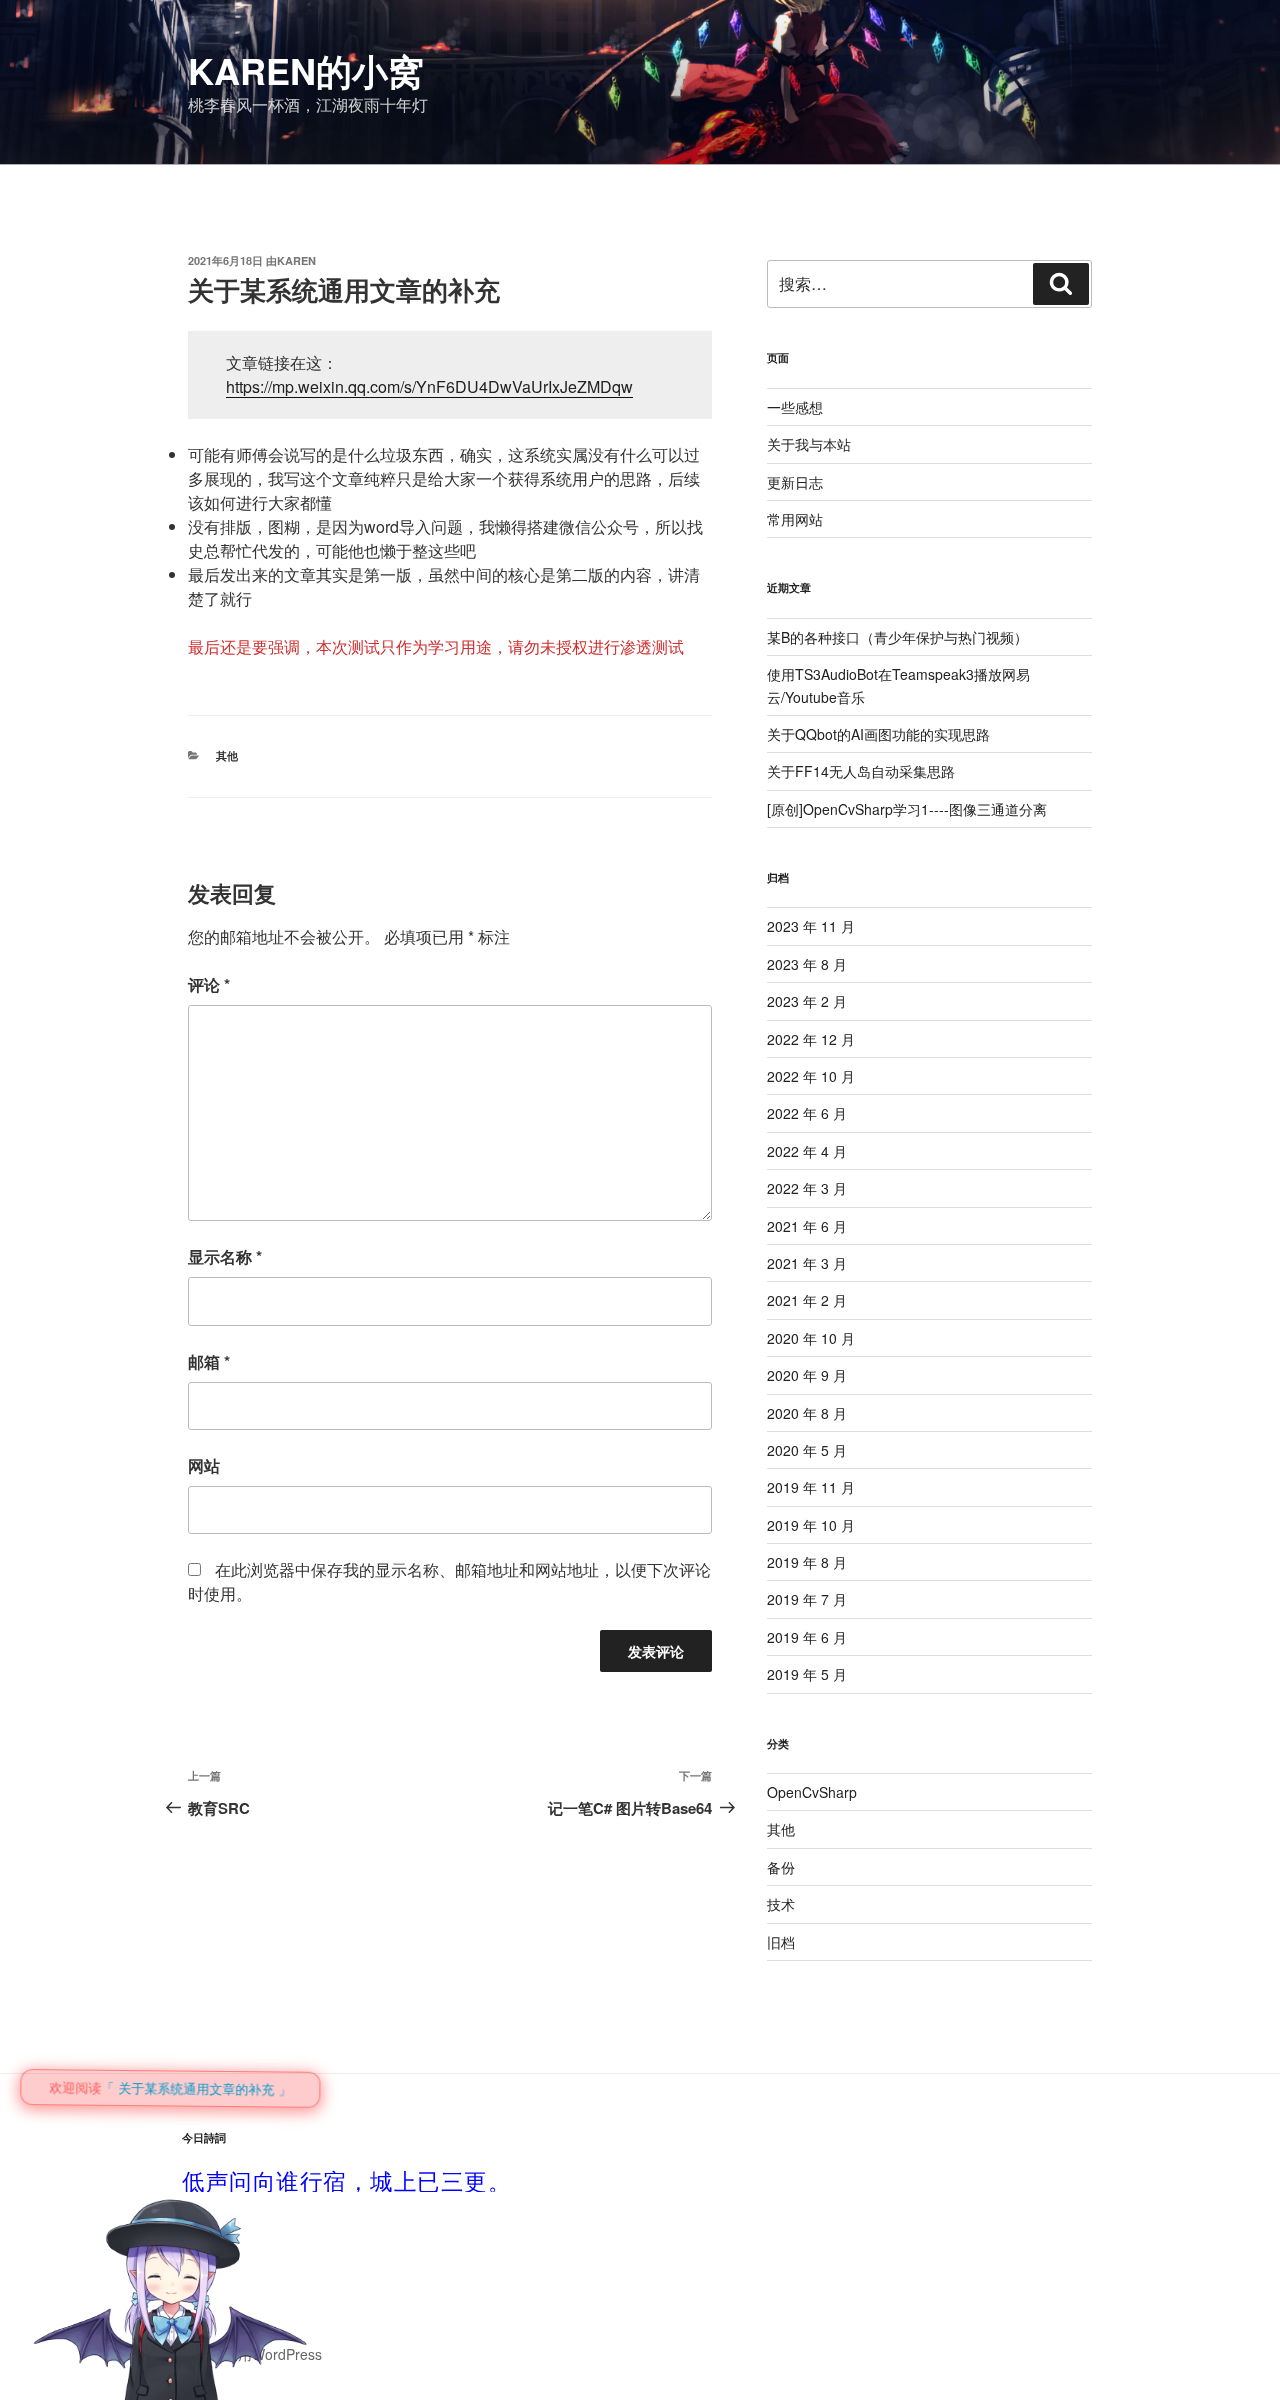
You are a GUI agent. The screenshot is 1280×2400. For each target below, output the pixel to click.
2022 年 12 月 (811, 1039)
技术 (781, 1904)
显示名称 (225, 1256)
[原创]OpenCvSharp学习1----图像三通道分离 (907, 809)
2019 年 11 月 (811, 1487)
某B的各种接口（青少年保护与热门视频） (897, 637)
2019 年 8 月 (807, 1562)
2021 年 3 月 (807, 1263)
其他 (227, 755)
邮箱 (209, 1361)
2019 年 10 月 (811, 1525)
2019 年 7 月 (807, 1599)
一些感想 (795, 407)
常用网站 (795, 519)
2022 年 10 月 (811, 1076)
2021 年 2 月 (807, 1300)
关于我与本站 (809, 444)
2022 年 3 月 (807, 1188)
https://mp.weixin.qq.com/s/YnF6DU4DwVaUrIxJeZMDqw (429, 386)
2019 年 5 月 (807, 1674)
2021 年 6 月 (807, 1226)
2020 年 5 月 (807, 1450)
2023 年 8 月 (807, 964)
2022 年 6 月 (807, 1113)
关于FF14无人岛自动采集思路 (861, 771)
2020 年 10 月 (811, 1338)
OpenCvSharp (812, 1792)
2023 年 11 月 (811, 926)
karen (296, 260)
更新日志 (795, 482)
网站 (204, 1465)
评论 (209, 984)
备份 (781, 1867)
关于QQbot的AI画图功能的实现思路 (878, 734)
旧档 (781, 1942)
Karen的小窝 (306, 70)
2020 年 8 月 (807, 1413)
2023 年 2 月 (807, 1001)
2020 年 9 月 (807, 1375)
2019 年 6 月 (807, 1637)
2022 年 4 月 (807, 1151)
